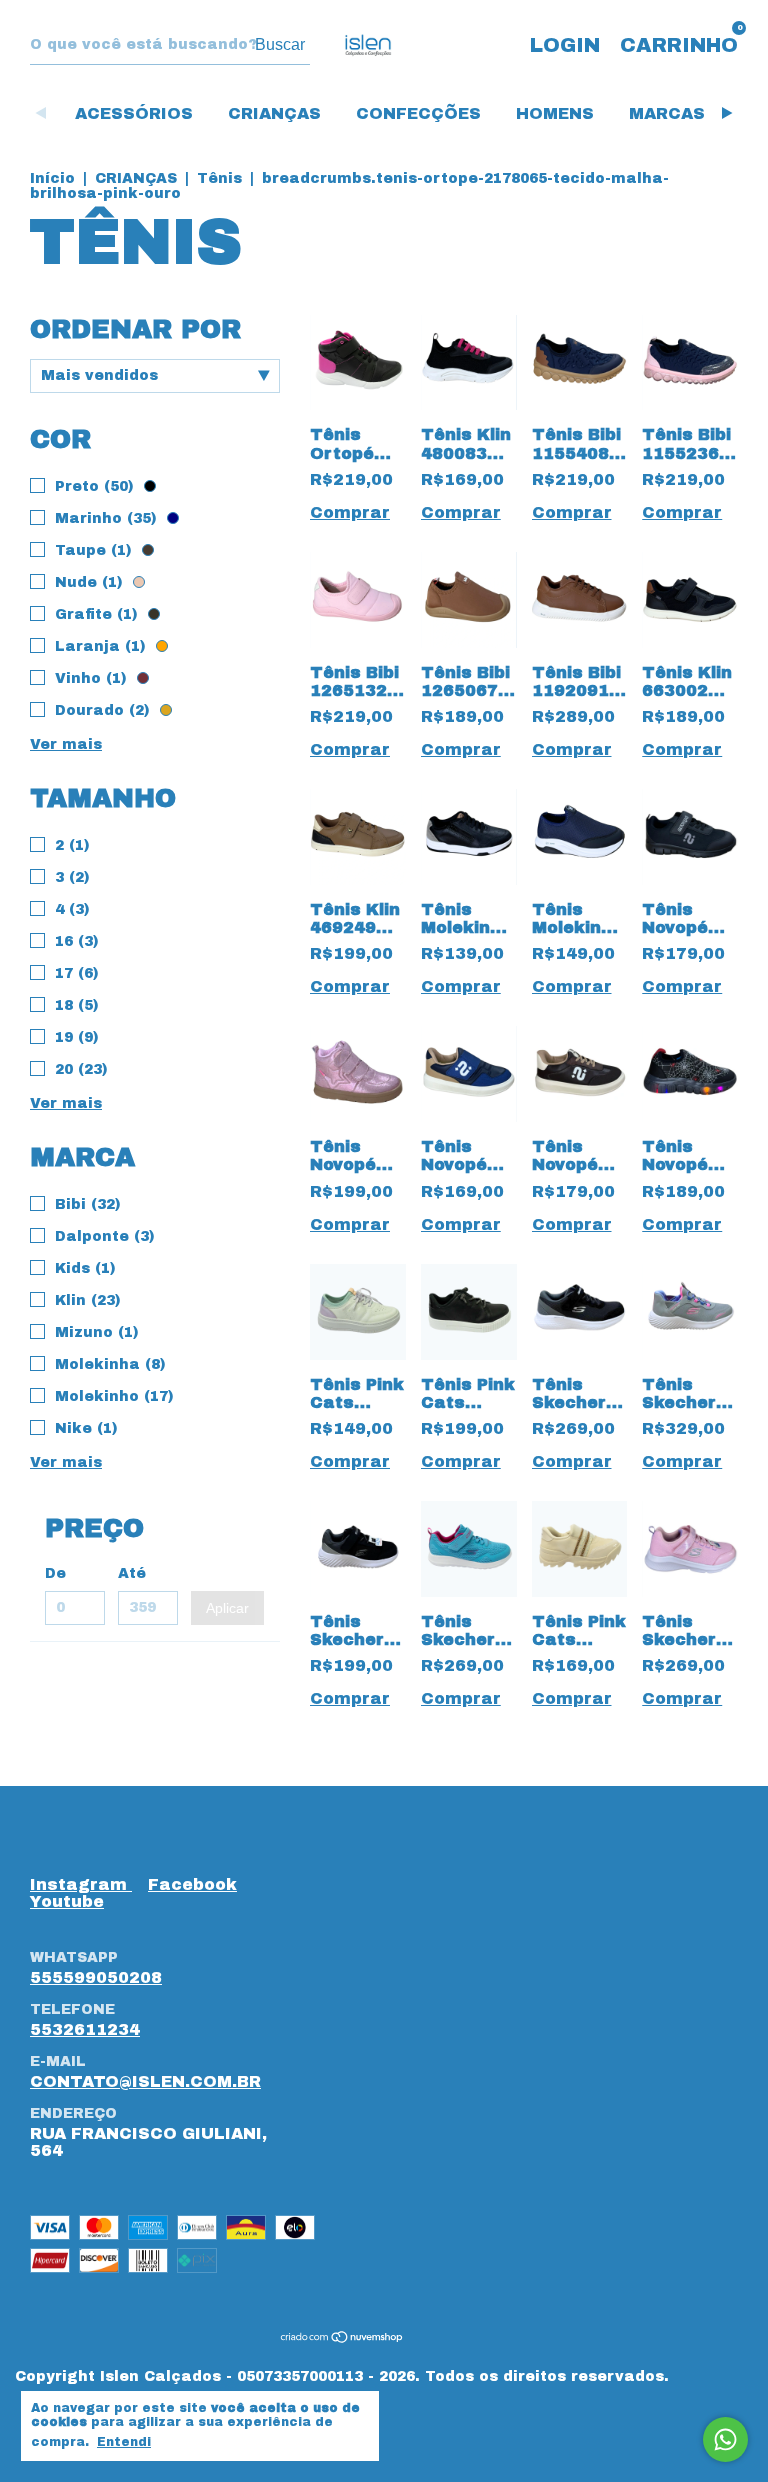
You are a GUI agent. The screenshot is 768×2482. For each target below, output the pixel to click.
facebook (192, 1884)
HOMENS (555, 113)
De (55, 1573)
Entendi (124, 2442)
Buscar (280, 44)
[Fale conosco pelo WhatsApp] (725, 2439)
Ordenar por (135, 329)
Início (52, 178)
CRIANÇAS (274, 113)
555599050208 (96, 1977)
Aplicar (227, 1608)
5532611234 (85, 2029)
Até (132, 1573)
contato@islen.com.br (145, 2081)
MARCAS (667, 113)
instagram (81, 1884)
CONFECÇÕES (418, 113)
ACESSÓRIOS (134, 113)
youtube (67, 1901)
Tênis (219, 178)
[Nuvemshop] (342, 2337)
